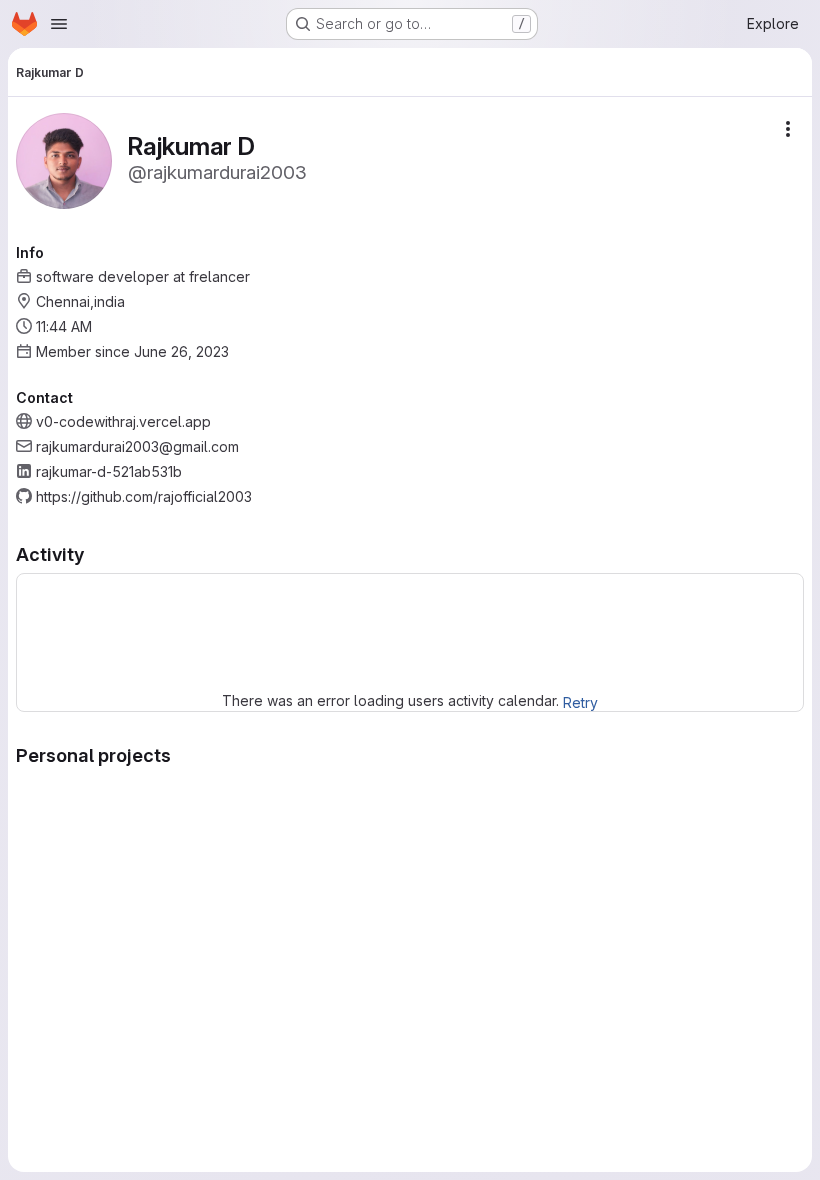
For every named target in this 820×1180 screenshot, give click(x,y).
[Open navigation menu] (59, 24)
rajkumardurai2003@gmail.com (137, 446)
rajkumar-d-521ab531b (109, 471)
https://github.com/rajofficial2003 (144, 496)
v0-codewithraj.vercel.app (123, 421)
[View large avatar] (64, 159)
